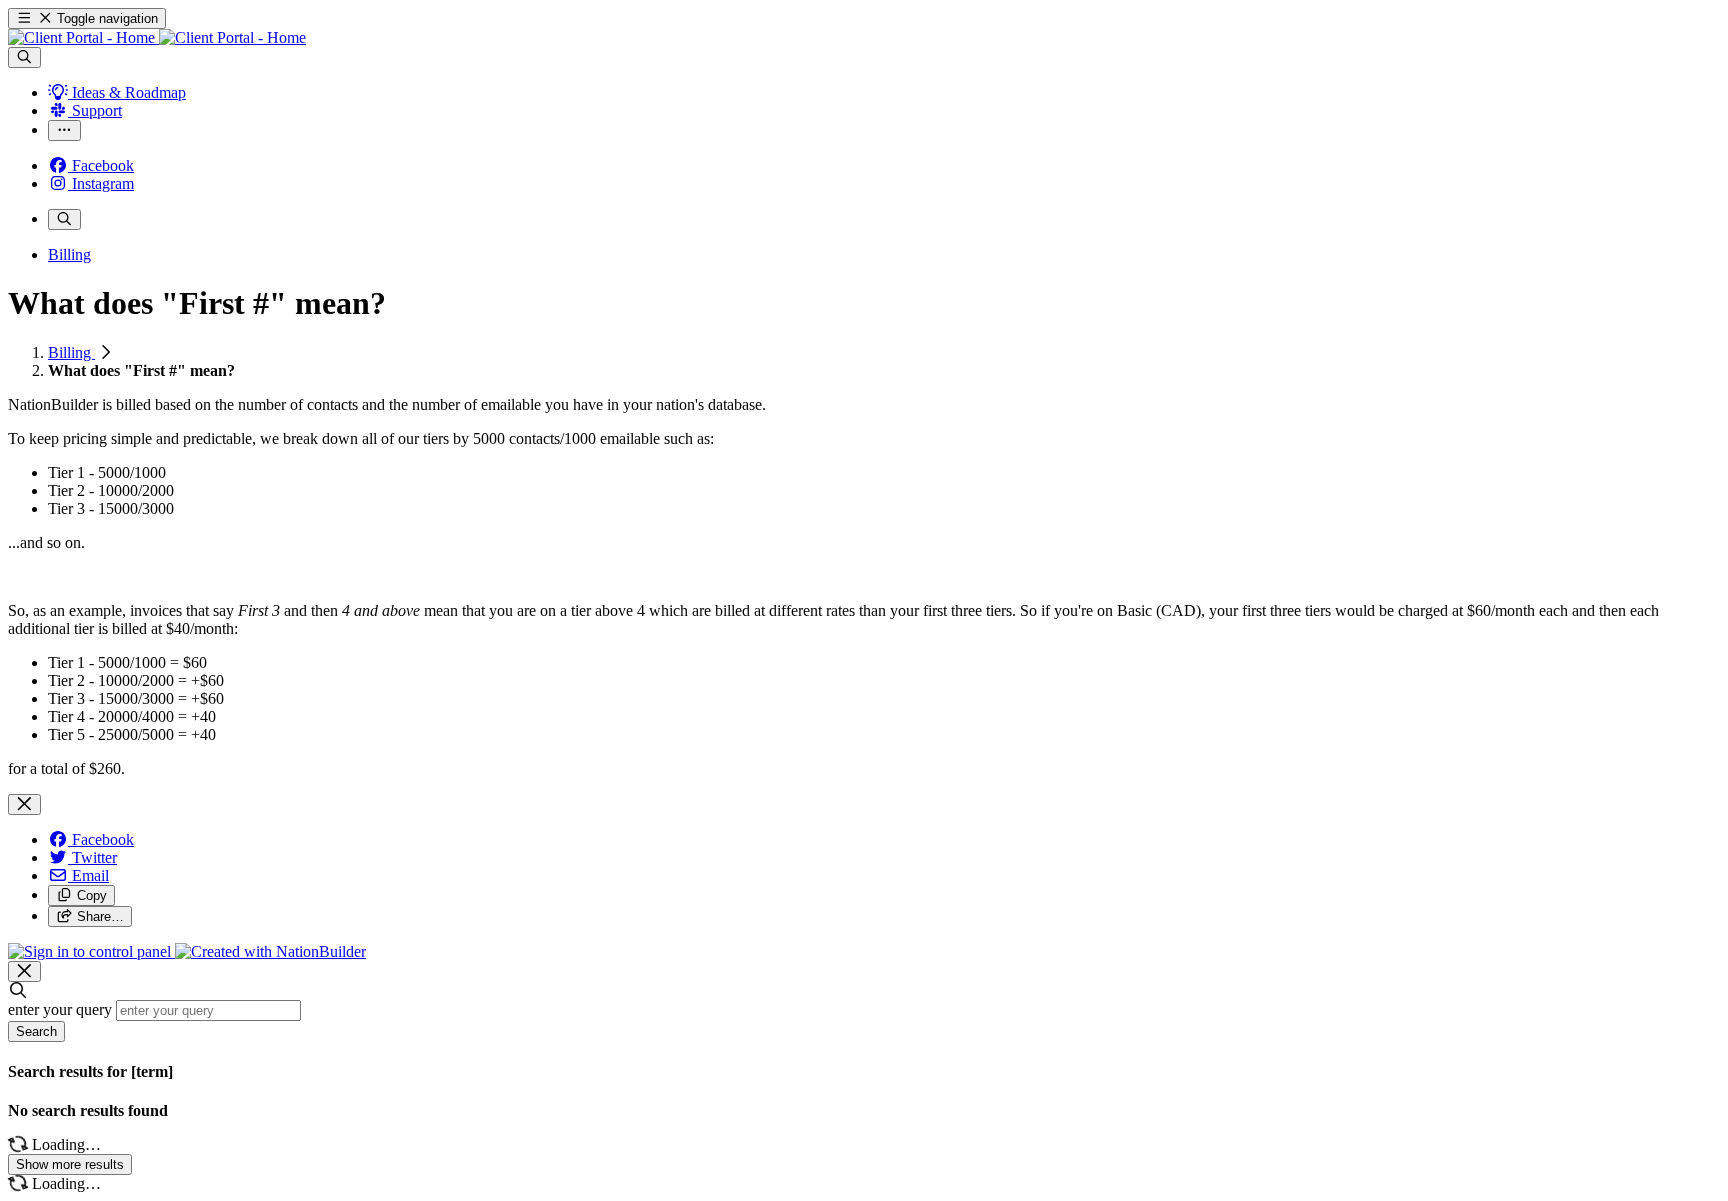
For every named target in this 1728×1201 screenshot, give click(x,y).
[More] (64, 130)
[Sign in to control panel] (91, 951)
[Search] (24, 57)
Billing (71, 352)
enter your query (60, 1009)
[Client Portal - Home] (157, 37)
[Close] (24, 804)
